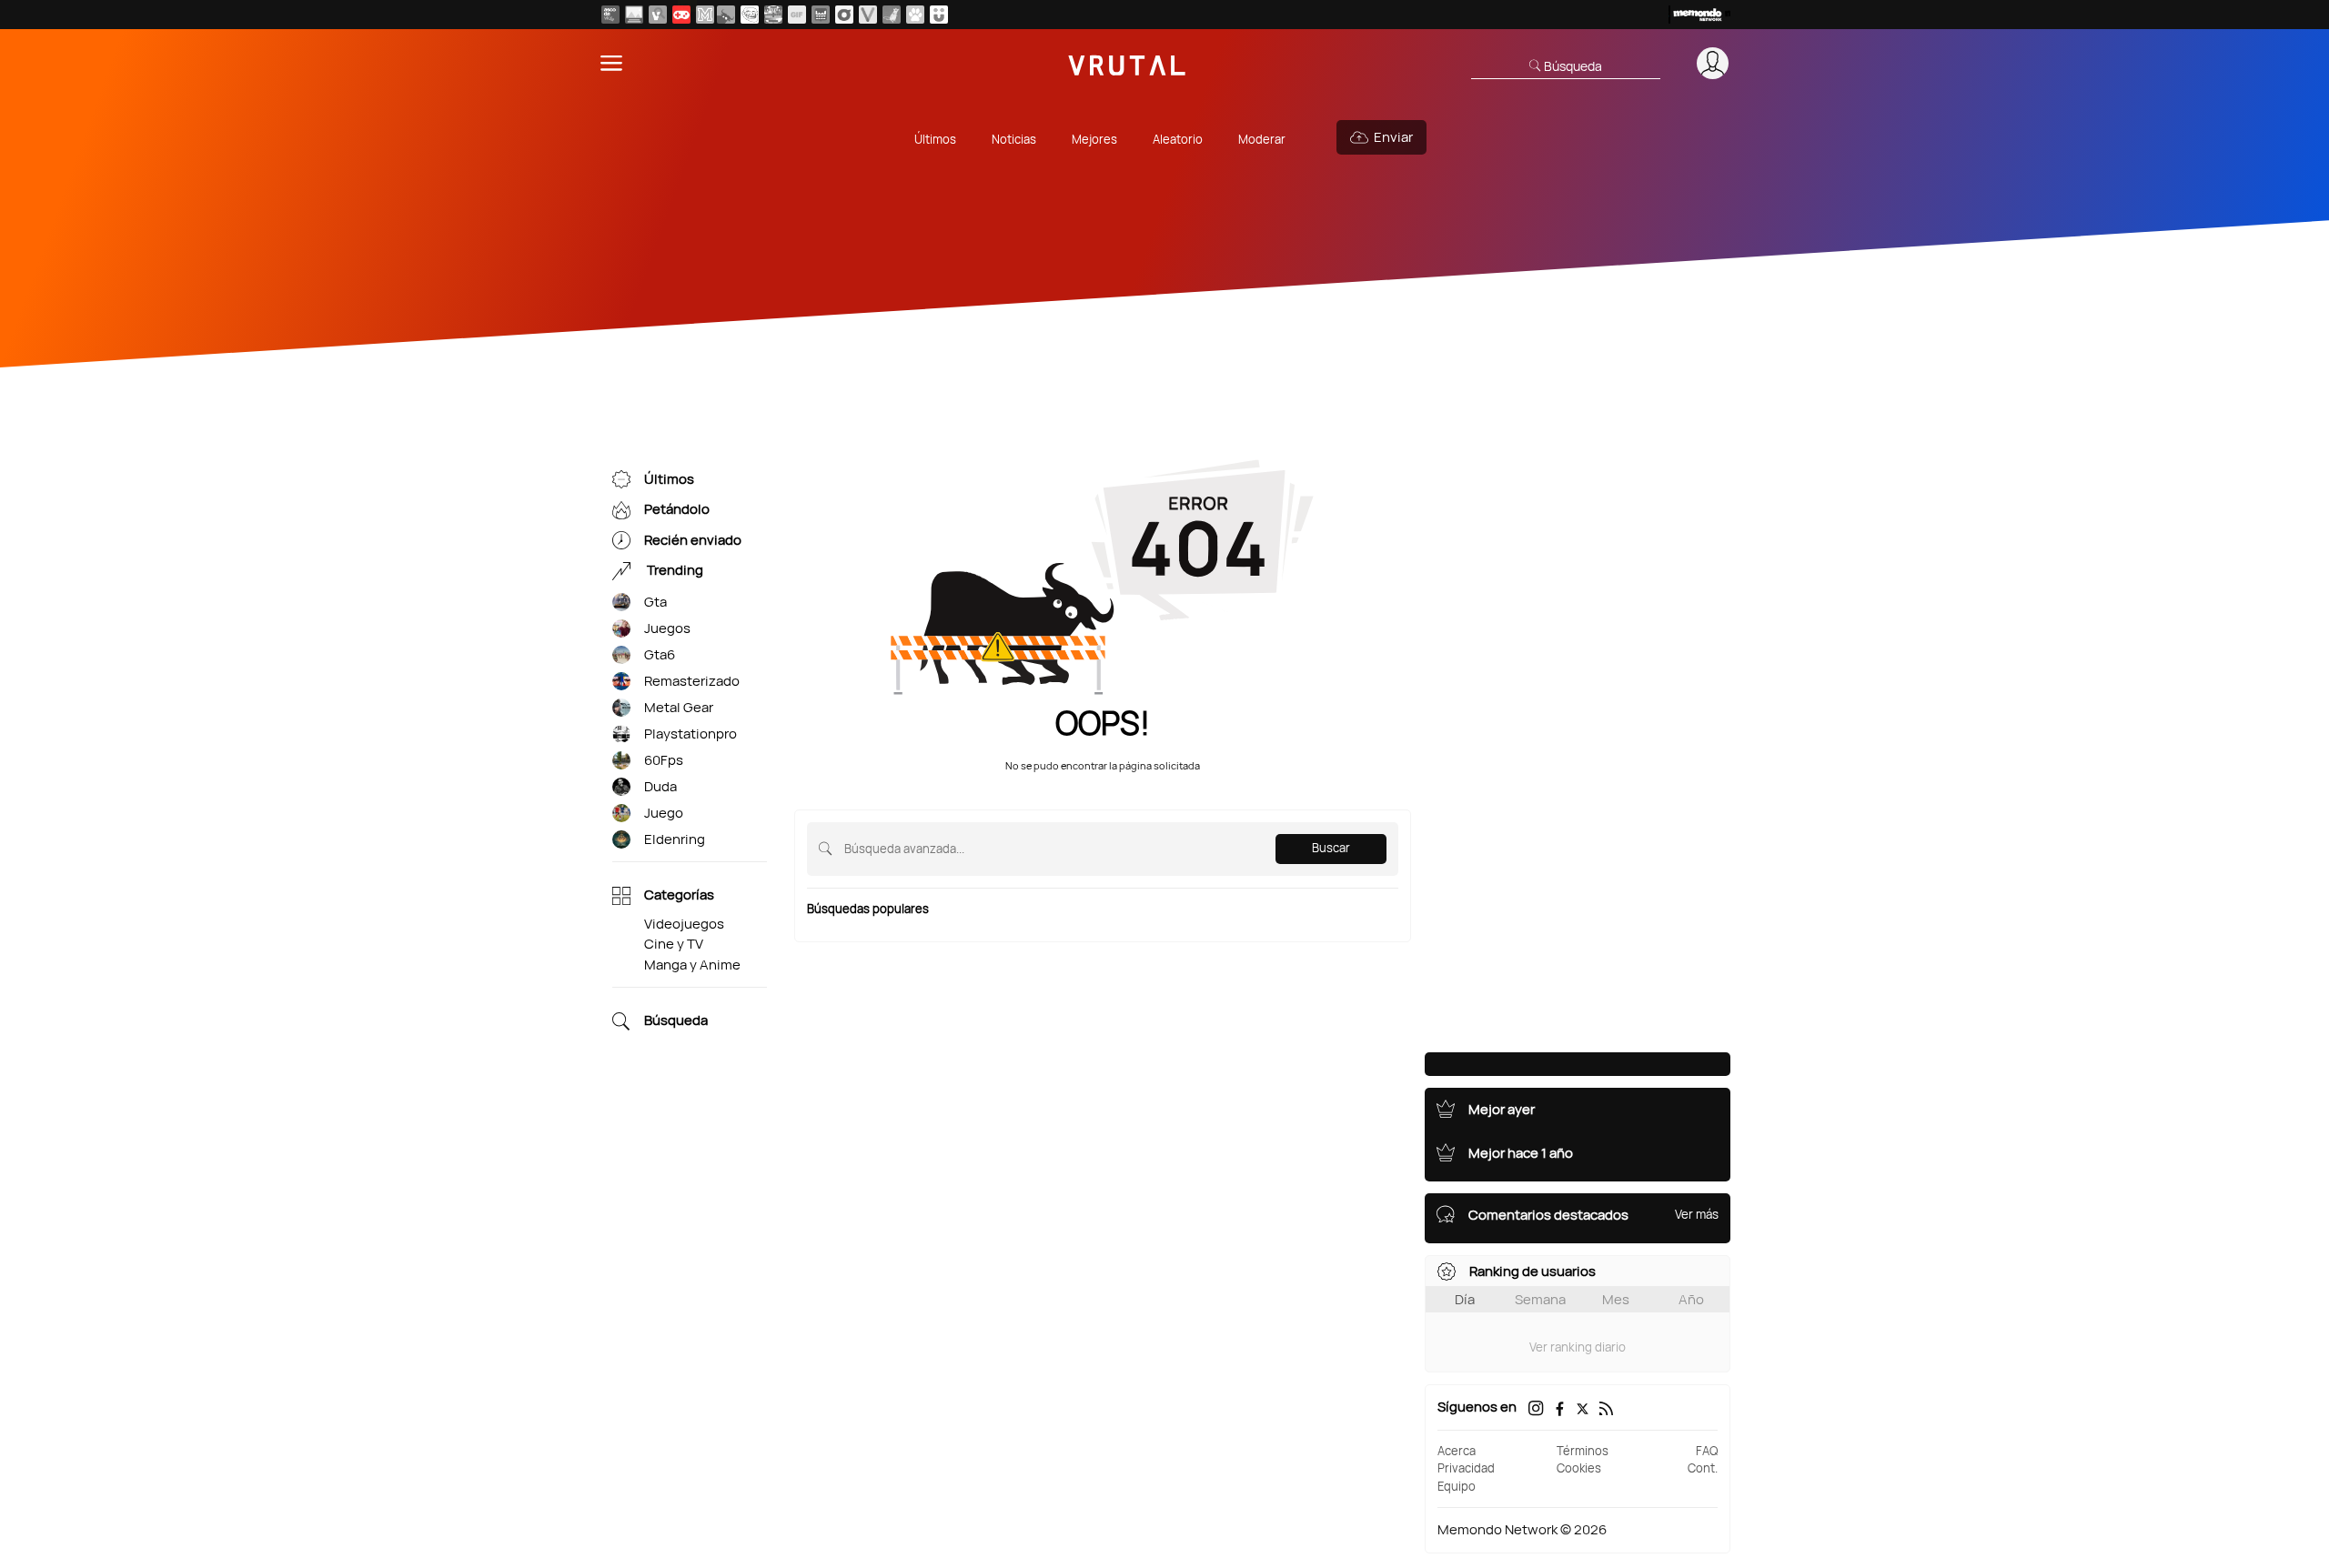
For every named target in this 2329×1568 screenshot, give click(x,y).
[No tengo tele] (773, 15)
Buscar (1331, 848)
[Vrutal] (681, 15)
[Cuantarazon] (634, 15)
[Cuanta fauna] (915, 15)
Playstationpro (691, 734)
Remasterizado (692, 681)
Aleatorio (1178, 139)
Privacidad (1466, 1468)
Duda (660, 786)
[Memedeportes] (705, 15)
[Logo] (1127, 63)
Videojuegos (684, 924)
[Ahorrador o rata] (892, 15)
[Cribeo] (844, 15)
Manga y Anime (692, 965)
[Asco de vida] (610, 15)
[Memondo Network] (1699, 15)
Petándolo (677, 510)
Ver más (1697, 1214)
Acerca (1457, 1451)
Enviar (1393, 137)
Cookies (1579, 1468)
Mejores (1094, 139)
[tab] (1464, 1299)
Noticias (1014, 139)
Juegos (667, 628)
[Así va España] (726, 15)
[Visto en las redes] (658, 15)
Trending (674, 571)
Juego (664, 813)
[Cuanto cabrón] (750, 15)
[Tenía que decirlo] (821, 15)
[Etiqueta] (621, 603)
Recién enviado (693, 540)
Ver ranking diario (1578, 1347)
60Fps (664, 760)
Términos (1583, 1451)
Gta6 (660, 654)
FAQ (1707, 1451)
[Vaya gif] (797, 15)
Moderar (1262, 139)
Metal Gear (679, 707)
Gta (655, 602)
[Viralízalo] (868, 15)
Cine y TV (674, 944)
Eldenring (675, 839)
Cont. (1703, 1468)
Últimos (935, 139)
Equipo (1457, 1486)
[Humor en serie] (939, 15)
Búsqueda (676, 1021)
